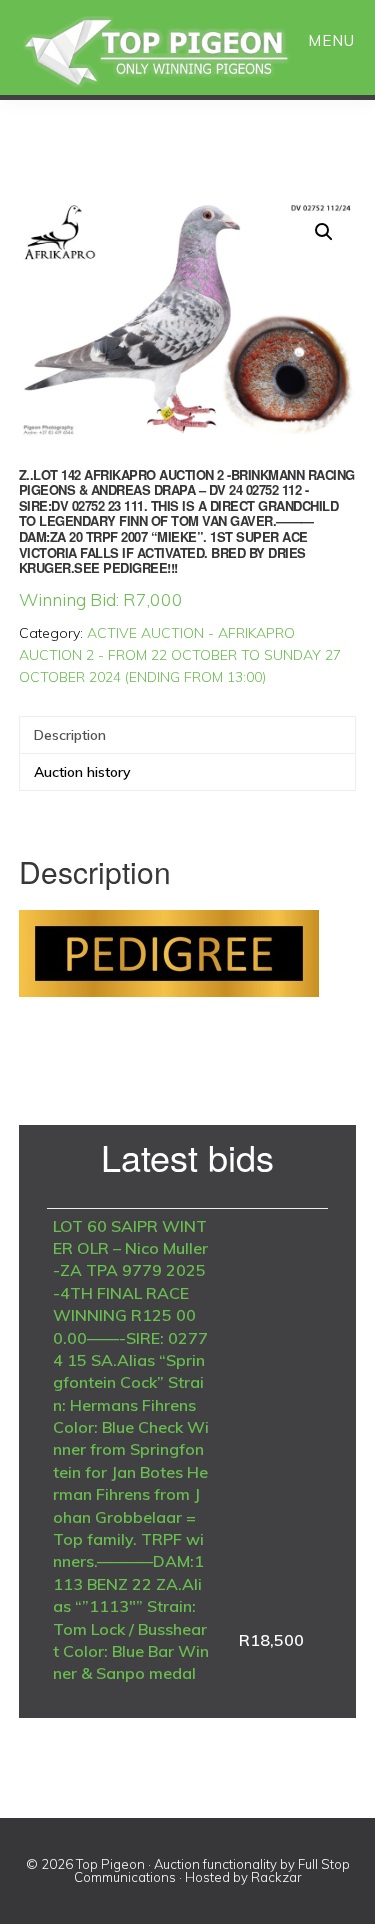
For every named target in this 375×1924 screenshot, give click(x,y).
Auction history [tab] (82, 772)
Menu (331, 40)
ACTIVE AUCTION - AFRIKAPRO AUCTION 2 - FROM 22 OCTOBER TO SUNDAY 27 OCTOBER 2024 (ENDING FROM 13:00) (180, 655)
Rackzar (276, 1877)
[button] (324, 232)
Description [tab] (70, 735)
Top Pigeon (180, 52)
